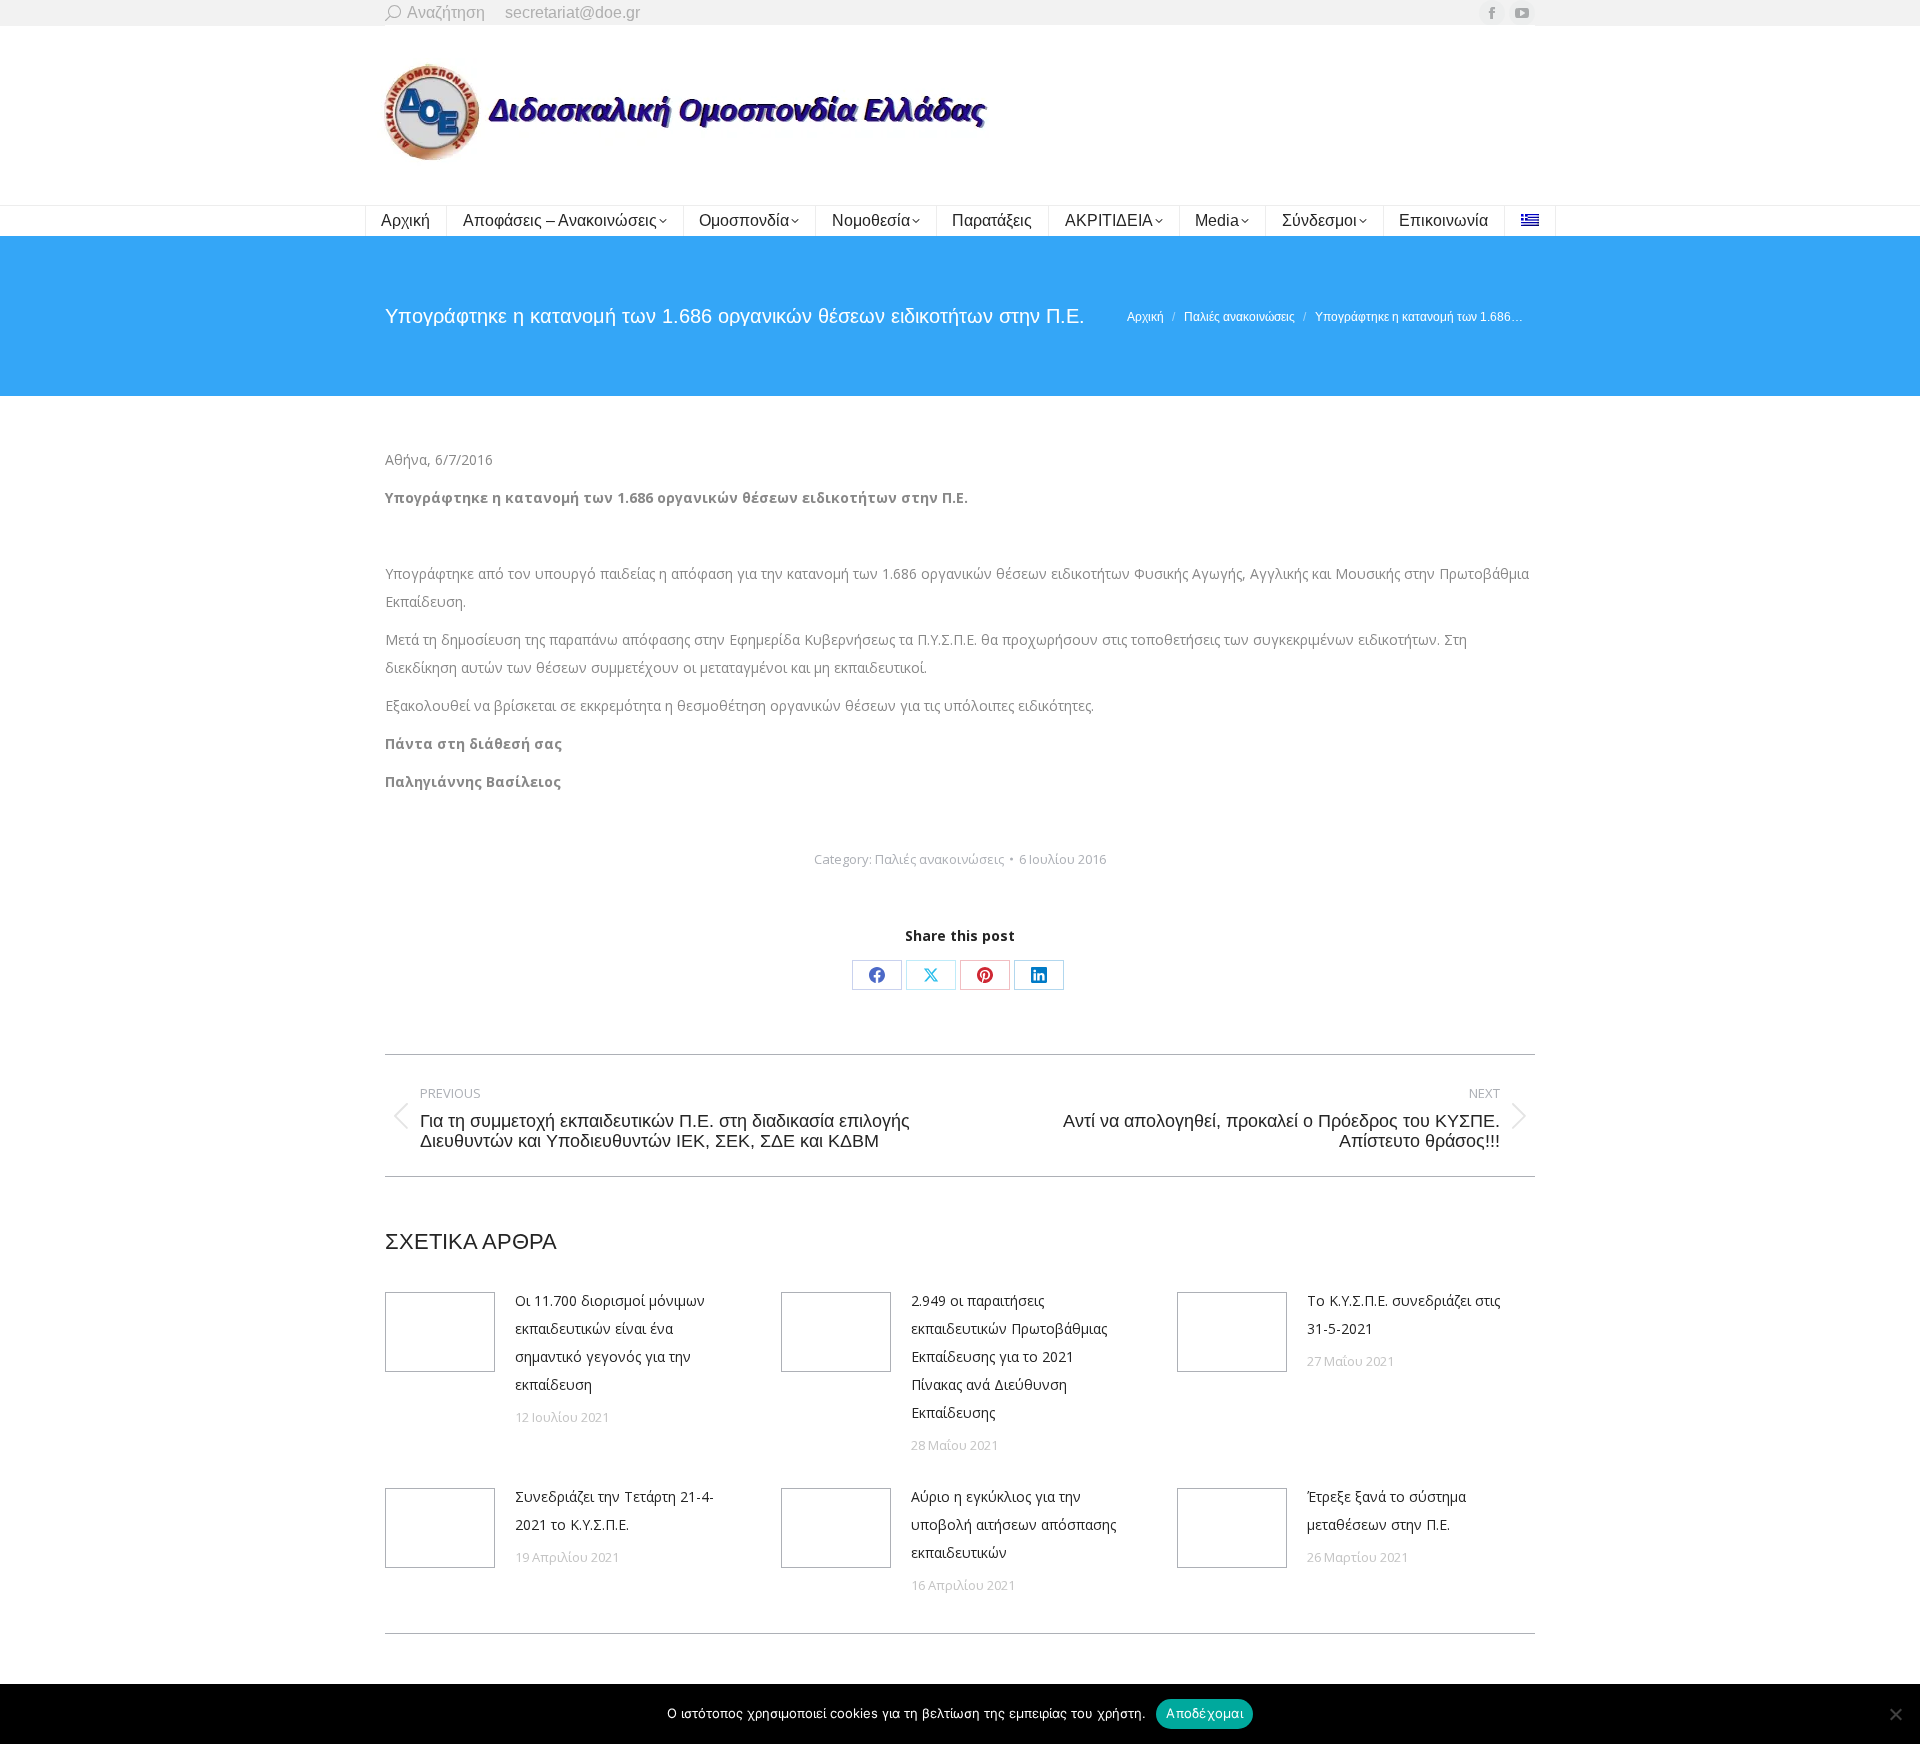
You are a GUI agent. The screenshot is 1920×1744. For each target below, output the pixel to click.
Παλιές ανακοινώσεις (939, 859)
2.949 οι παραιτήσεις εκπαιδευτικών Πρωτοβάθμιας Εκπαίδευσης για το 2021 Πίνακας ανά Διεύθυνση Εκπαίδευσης (1009, 1356)
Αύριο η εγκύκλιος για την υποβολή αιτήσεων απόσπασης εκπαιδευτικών (1013, 1524)
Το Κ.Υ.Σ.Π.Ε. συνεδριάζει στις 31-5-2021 (1403, 1314)
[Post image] (440, 1332)
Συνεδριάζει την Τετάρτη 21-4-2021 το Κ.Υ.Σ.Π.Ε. (614, 1510)
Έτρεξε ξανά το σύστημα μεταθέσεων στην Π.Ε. (1386, 1510)
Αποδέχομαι (1204, 1713)
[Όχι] (1895, 1714)
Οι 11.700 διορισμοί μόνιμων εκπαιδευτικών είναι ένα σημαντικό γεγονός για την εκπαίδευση (610, 1342)
